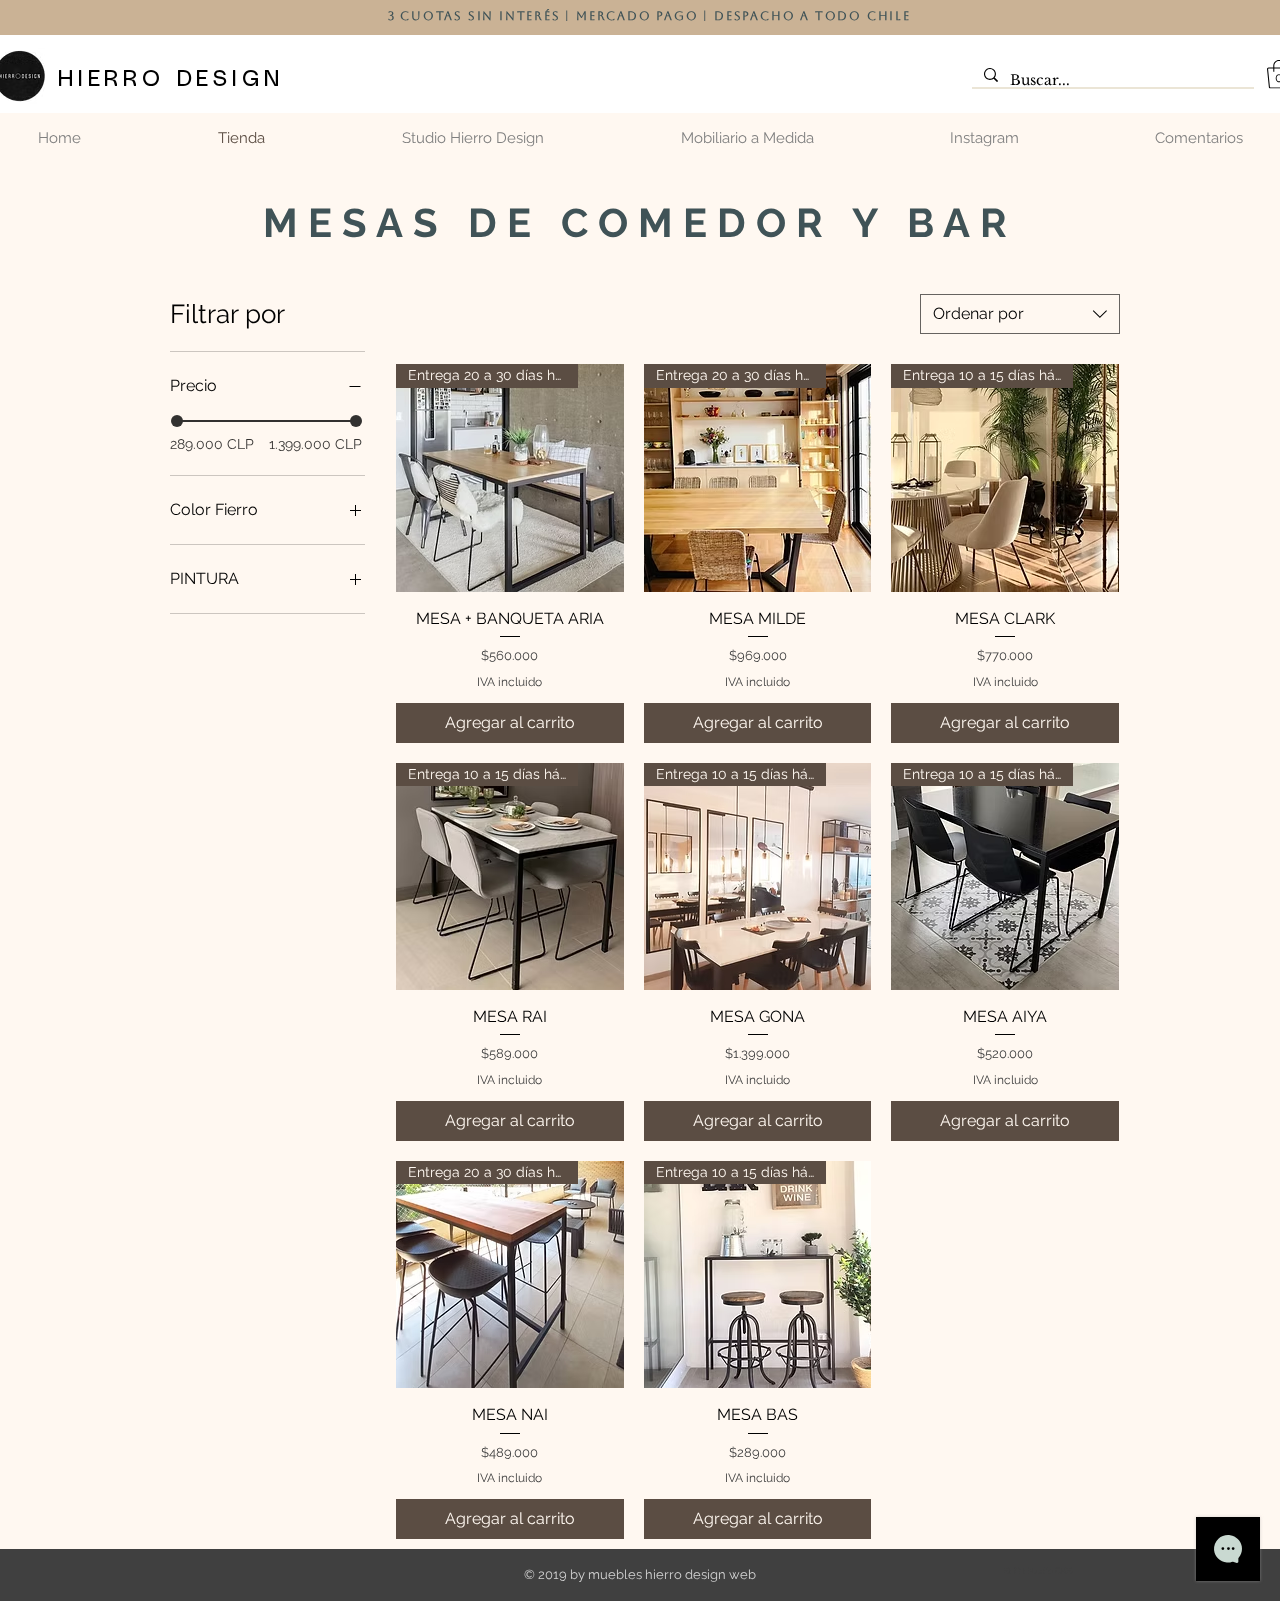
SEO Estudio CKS (1038, 1571)
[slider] (177, 421)
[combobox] (1020, 314)
